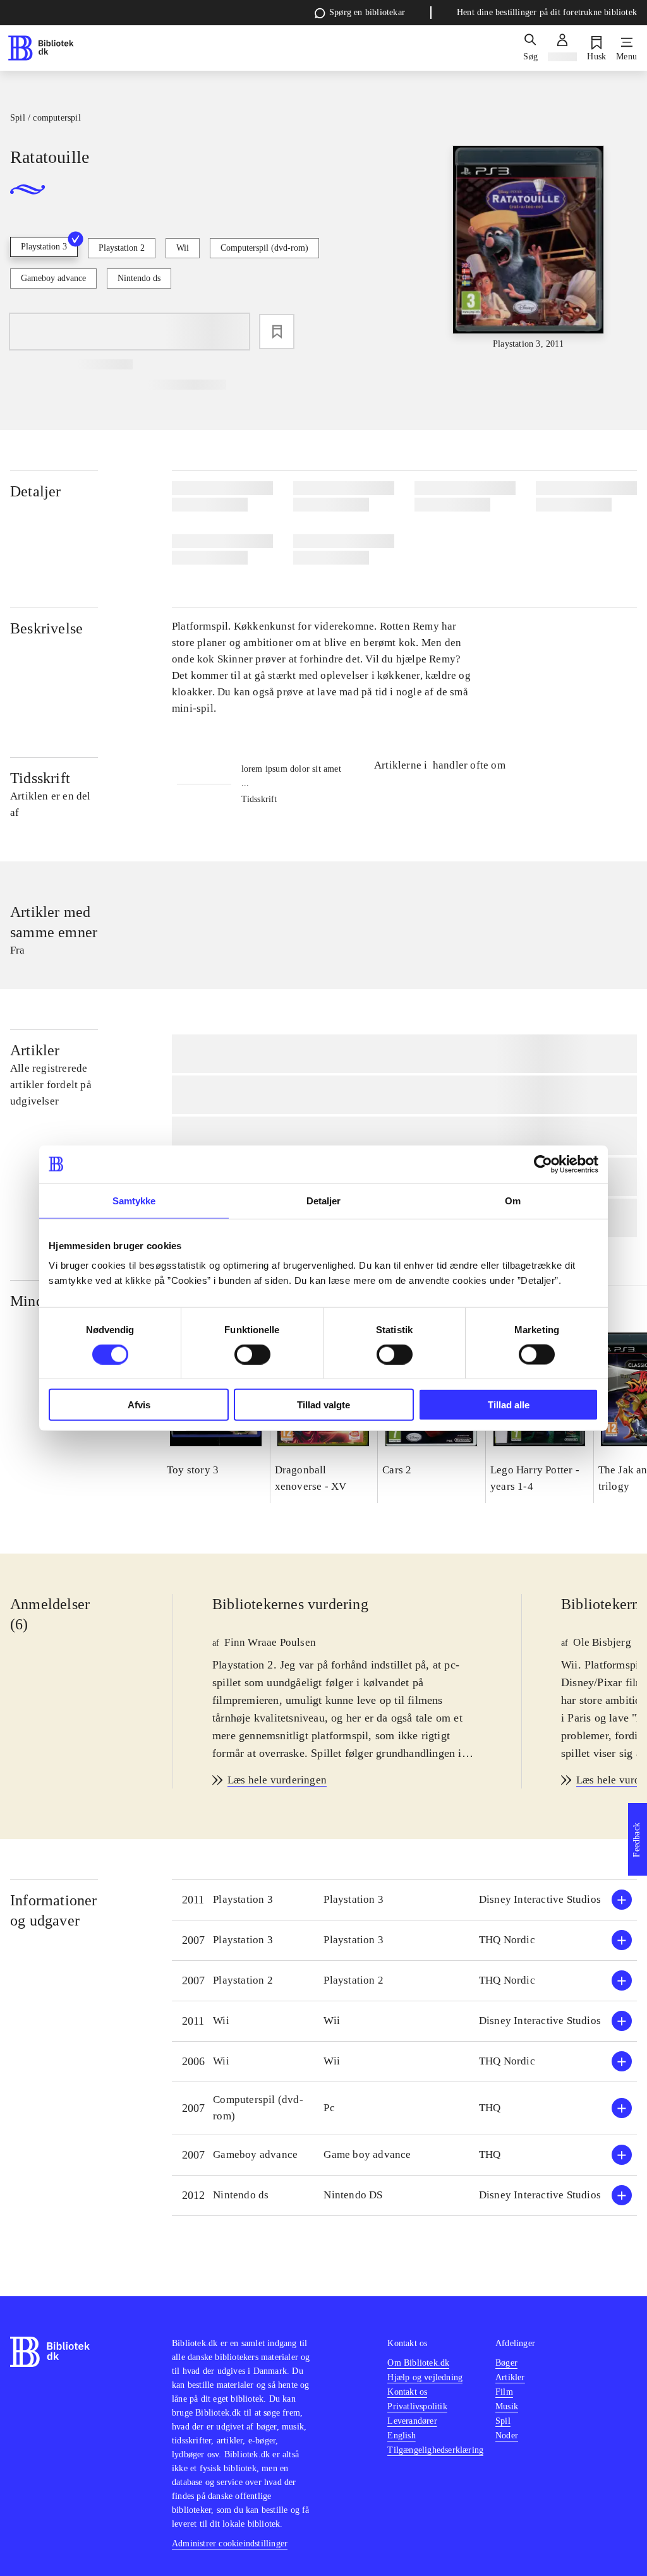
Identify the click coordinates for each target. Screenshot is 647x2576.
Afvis (139, 1405)
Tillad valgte (323, 1405)
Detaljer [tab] (324, 1200)
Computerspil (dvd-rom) (264, 248)
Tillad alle (509, 1405)
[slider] (529, 248)
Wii (183, 248)
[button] (404, 1900)
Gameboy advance (53, 278)
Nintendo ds (139, 278)
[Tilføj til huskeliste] (277, 332)
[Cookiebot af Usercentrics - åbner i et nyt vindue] (543, 1164)
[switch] (252, 1354)
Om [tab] (513, 1200)
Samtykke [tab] (134, 1200)
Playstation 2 (122, 248)
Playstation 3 (44, 247)
